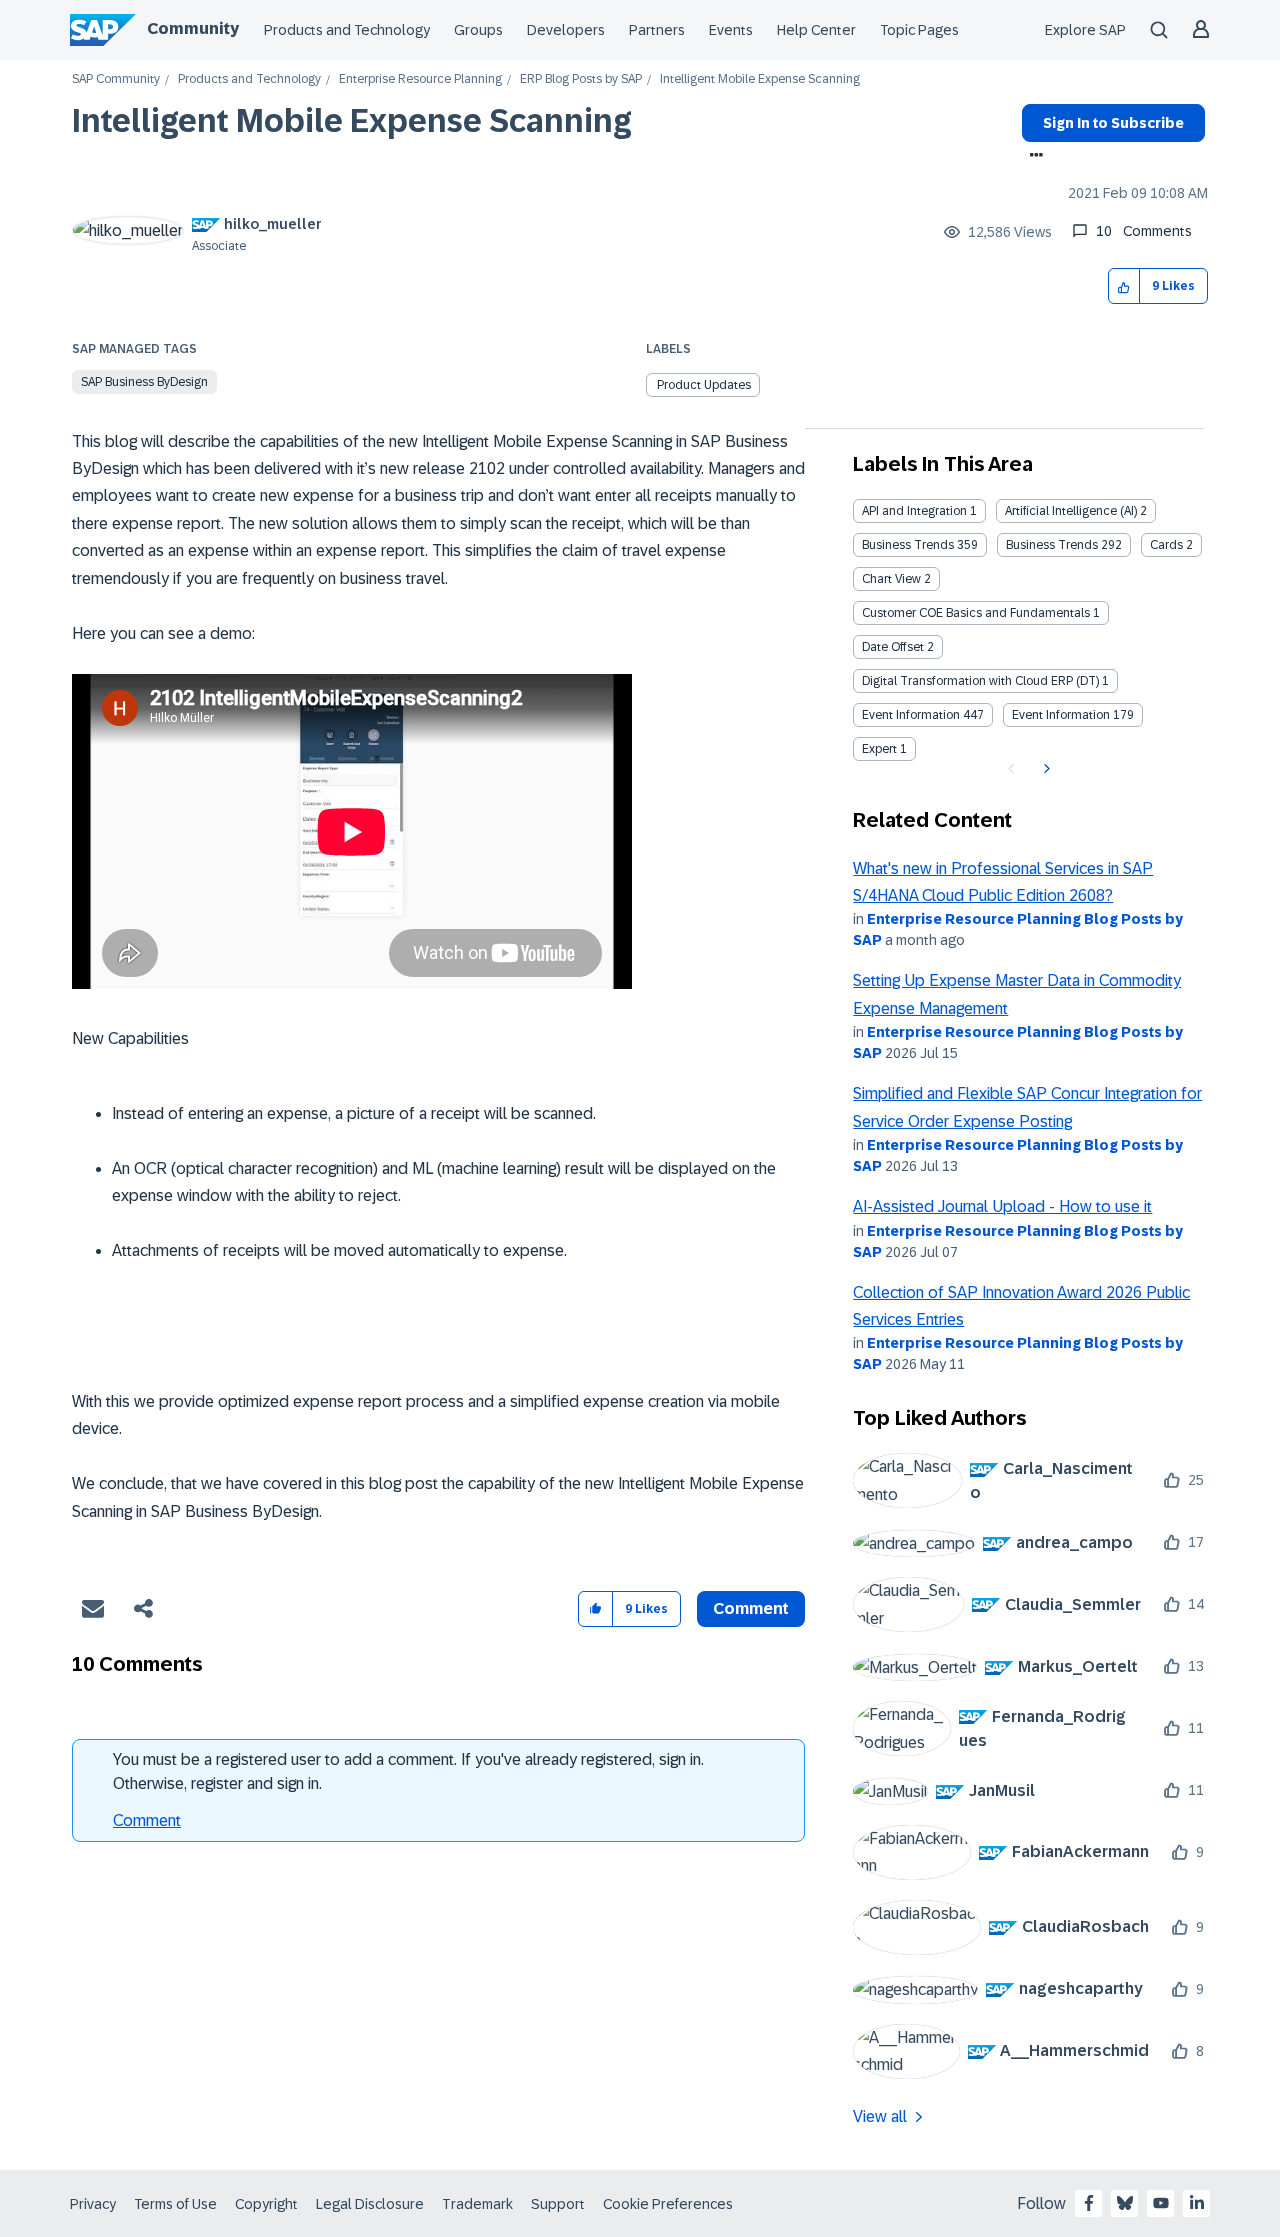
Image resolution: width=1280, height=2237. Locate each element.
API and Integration (914, 511)
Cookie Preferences (668, 2204)
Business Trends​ (1052, 545)
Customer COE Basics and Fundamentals (976, 613)
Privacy (93, 2204)
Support (558, 2204)
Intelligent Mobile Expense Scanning (352, 121)
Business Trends (908, 545)
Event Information (911, 715)
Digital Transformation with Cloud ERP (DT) (980, 681)
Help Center (816, 30)
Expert (879, 749)
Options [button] (1032, 157)
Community (193, 28)
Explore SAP (1085, 30)
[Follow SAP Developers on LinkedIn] (1197, 2203)
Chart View (891, 579)
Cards (1166, 545)
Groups (478, 30)
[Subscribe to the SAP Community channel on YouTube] (1161, 2203)
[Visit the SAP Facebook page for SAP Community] (1089, 2203)
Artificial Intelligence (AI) (1071, 511)
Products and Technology (347, 30)
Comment (147, 1820)
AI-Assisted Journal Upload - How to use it (1002, 1206)
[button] (1124, 286)
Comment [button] (751, 1608)
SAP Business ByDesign (144, 382)
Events (731, 30)
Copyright (266, 2204)
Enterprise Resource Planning (420, 79)
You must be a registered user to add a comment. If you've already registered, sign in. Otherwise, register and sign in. (408, 1771)
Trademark (477, 2204)
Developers (566, 30)
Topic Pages (919, 30)
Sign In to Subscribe (1113, 123)
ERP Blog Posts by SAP (581, 79)
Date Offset (893, 647)
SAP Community (116, 79)
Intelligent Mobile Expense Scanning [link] (760, 79)
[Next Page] (1044, 769)
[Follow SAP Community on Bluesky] (1125, 2203)
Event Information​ (1061, 715)
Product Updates (704, 385)
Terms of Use (175, 2204)
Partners (657, 30)
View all (880, 2116)
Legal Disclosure (370, 2204)
